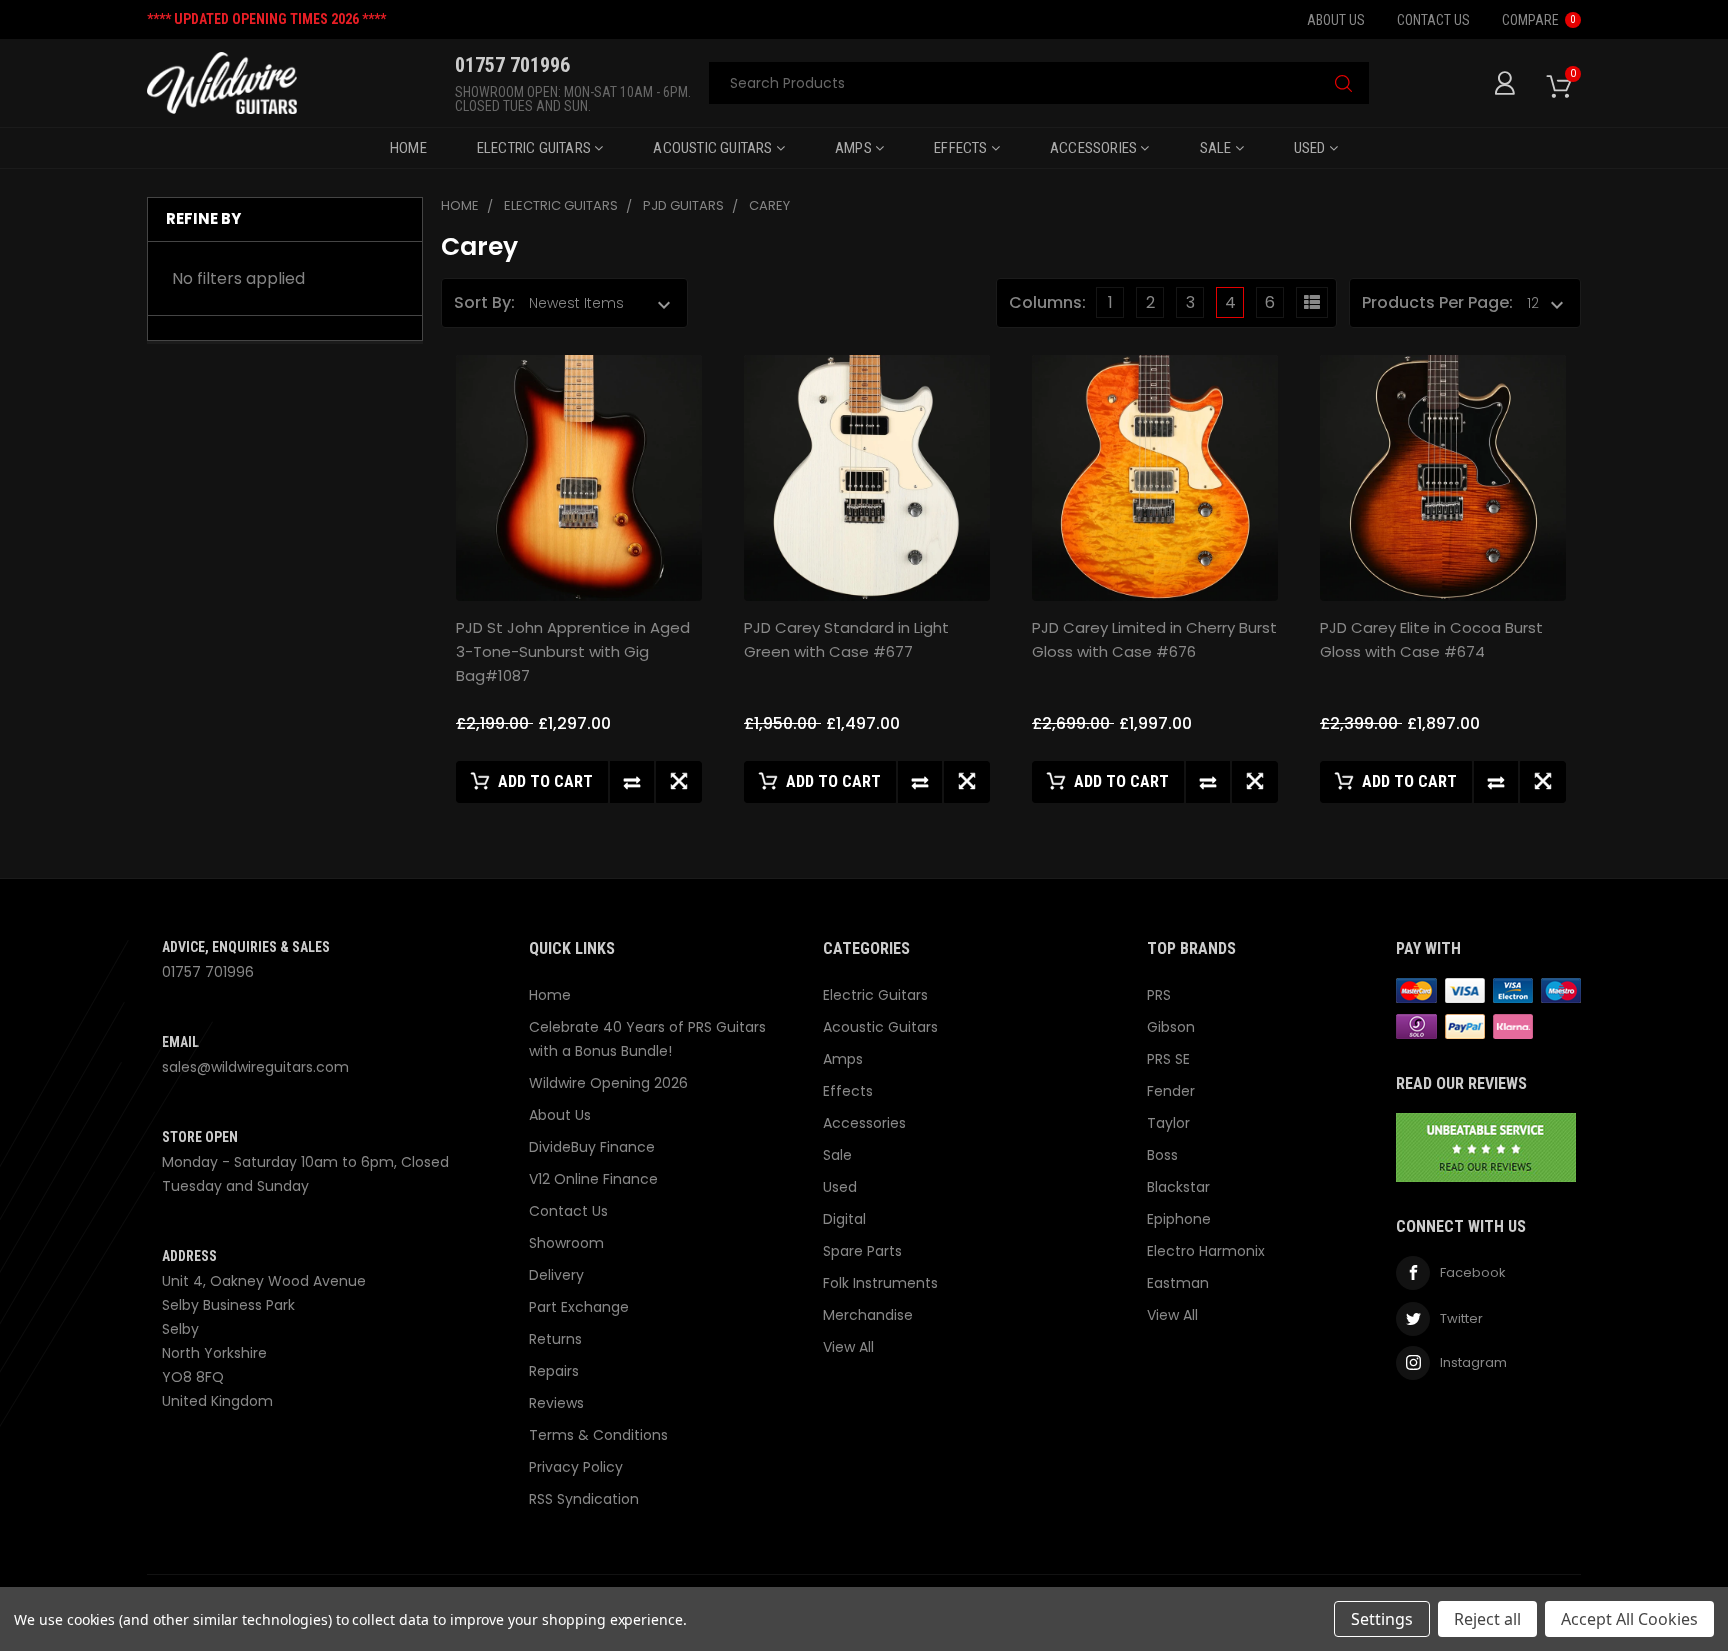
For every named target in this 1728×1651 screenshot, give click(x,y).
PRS (1159, 995)
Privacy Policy (576, 1467)
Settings (1382, 1619)
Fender (1171, 1091)
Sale (1217, 148)
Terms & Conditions (598, 1435)
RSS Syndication (584, 1499)
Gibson (1171, 1027)
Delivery (556, 1275)
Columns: (1047, 302)
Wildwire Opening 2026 (608, 1083)
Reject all (1487, 1619)
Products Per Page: (1437, 302)
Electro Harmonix (1206, 1251)
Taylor (1168, 1123)
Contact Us (1433, 20)
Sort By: (484, 302)
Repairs (554, 1371)
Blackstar (1178, 1187)
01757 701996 (208, 972)
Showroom (566, 1243)
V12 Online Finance (593, 1179)
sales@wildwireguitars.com (255, 1067)
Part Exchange (579, 1307)
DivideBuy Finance (592, 1147)
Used (1311, 148)
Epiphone (1179, 1219)
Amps (855, 148)
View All (848, 1347)
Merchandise (868, 1315)
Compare (1539, 20)
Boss (1162, 1155)
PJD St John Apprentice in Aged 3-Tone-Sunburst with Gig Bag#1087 (573, 651)
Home (408, 148)
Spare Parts (862, 1251)
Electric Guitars (535, 148)
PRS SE (1168, 1059)
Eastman (1178, 1283)
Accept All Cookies (1629, 1619)
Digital (844, 1219)
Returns (555, 1339)
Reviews (556, 1403)
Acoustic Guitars (714, 148)
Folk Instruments (880, 1283)
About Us (1336, 20)
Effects (962, 148)
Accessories (1095, 148)
